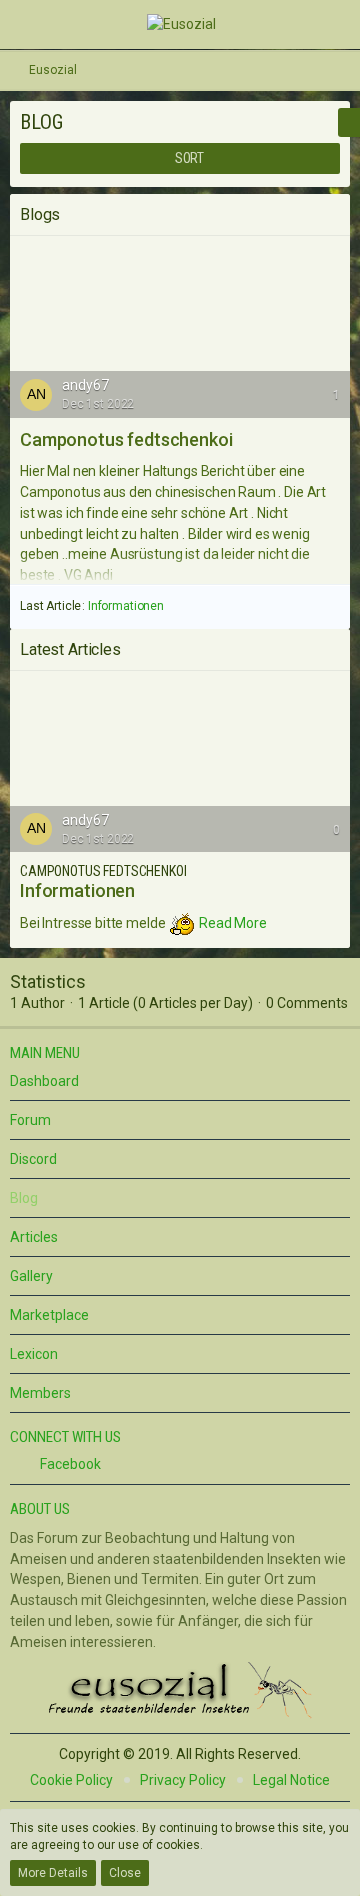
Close (125, 1873)
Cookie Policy (71, 1780)
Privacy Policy (183, 1780)
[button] (28, 24)
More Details (53, 1873)
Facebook (69, 1464)
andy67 (85, 385)
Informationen (126, 606)
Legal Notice (291, 1780)
